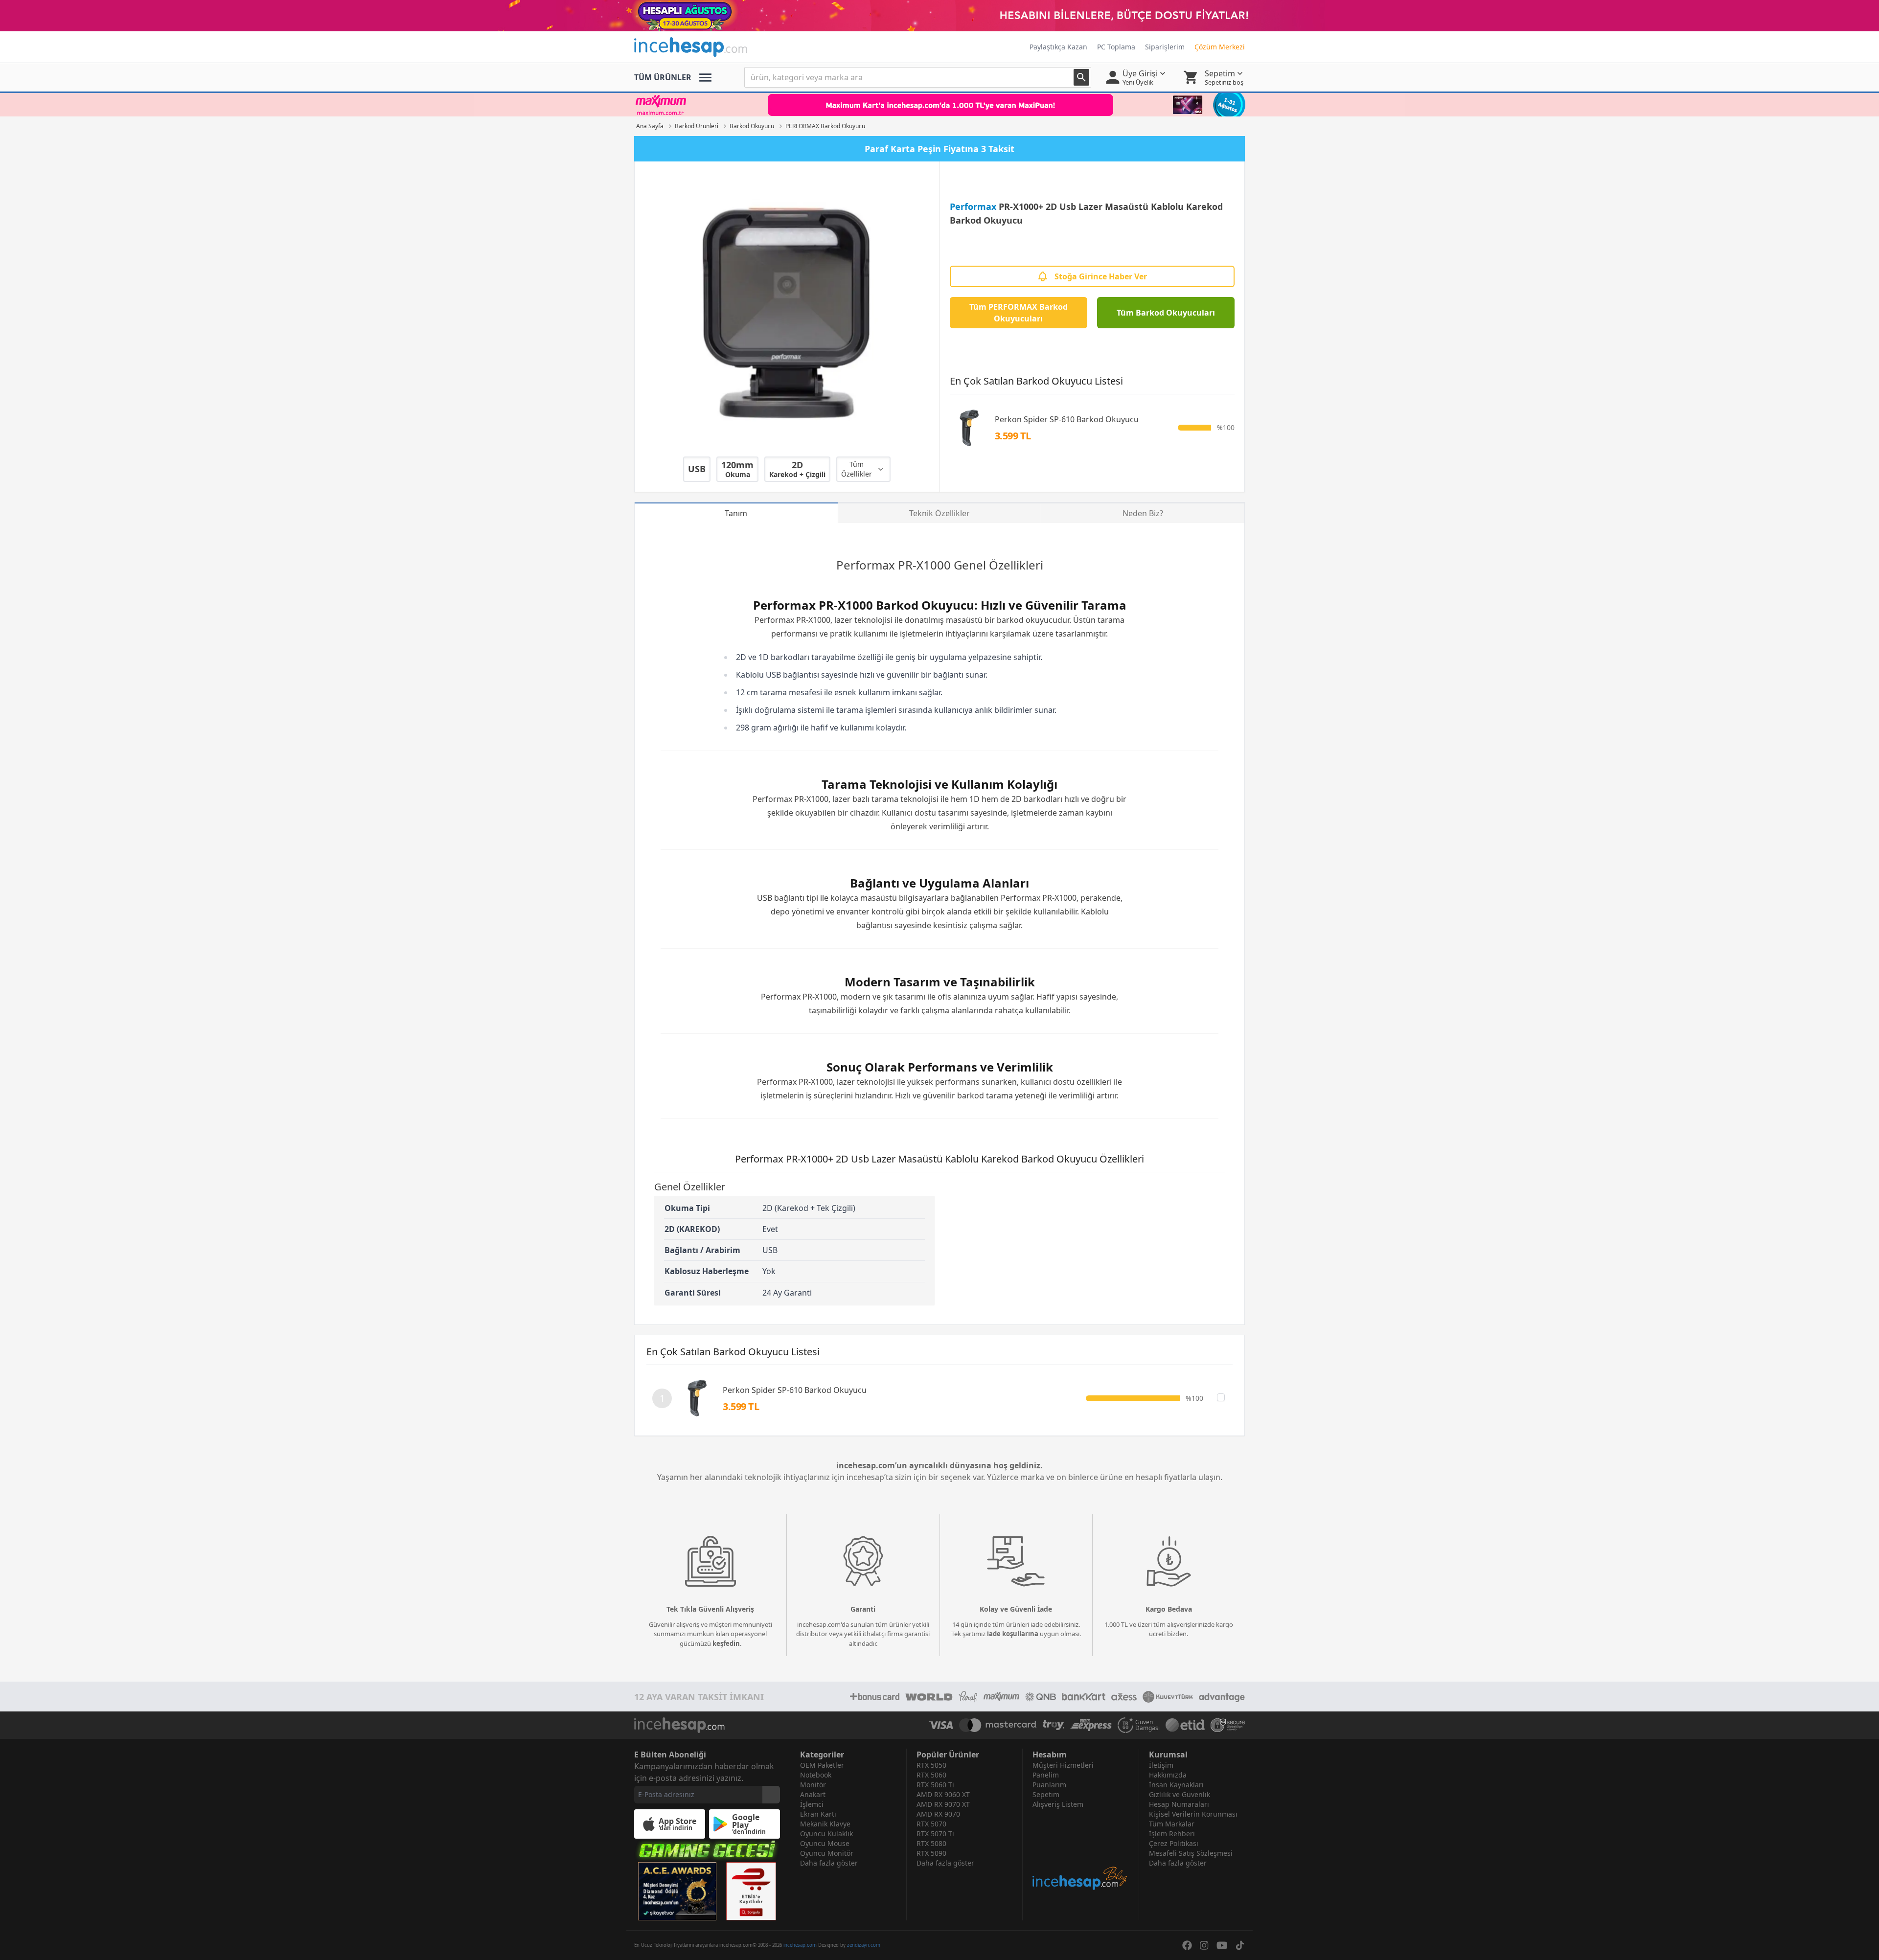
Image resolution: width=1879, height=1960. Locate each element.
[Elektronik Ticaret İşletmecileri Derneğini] (1185, 1725)
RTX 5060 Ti (935, 1785)
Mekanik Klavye (825, 1824)
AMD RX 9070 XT (943, 1804)
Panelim (1046, 1775)
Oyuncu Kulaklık (826, 1834)
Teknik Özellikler (939, 513)
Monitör (813, 1785)
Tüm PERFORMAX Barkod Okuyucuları (1019, 313)
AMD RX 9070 (938, 1814)
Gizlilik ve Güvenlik (1180, 1794)
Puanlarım (1049, 1785)
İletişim (1161, 1765)
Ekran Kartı (818, 1814)
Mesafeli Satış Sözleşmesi (1191, 1853)
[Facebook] (1187, 1945)
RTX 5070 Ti (935, 1834)
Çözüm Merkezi (1220, 47)
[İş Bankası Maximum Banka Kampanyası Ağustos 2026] (939, 105)
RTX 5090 (931, 1853)
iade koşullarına (1013, 1634)
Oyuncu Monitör (827, 1853)
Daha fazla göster (829, 1863)
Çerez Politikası (1174, 1843)
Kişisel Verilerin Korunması (1193, 1814)
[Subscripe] (771, 1795)
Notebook (816, 1775)
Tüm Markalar (1172, 1824)
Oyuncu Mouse (825, 1843)
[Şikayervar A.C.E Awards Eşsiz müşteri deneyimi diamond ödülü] (677, 1891)
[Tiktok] (1240, 1945)
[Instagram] (1204, 1945)
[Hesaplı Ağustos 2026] (939, 16)
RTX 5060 (931, 1775)
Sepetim (1046, 1794)
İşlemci (812, 1804)
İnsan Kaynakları (1176, 1785)
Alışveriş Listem (1058, 1804)
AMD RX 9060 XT (943, 1794)
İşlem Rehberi (1172, 1834)
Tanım (736, 513)
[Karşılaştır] (1221, 1397)
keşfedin (726, 1643)
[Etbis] (751, 1891)
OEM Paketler (822, 1765)
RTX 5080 (931, 1843)
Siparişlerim (1165, 47)
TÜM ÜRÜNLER (663, 77)
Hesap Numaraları (1179, 1804)
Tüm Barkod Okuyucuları (1166, 313)
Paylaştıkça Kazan (1058, 47)
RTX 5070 (931, 1824)
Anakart (813, 1794)
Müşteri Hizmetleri (1063, 1765)
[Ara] (1081, 77)
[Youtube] (1222, 1945)
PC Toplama (1116, 47)
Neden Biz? (1143, 513)
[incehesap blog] (1081, 1850)
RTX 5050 (931, 1765)
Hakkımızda (1168, 1775)
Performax (973, 206)
